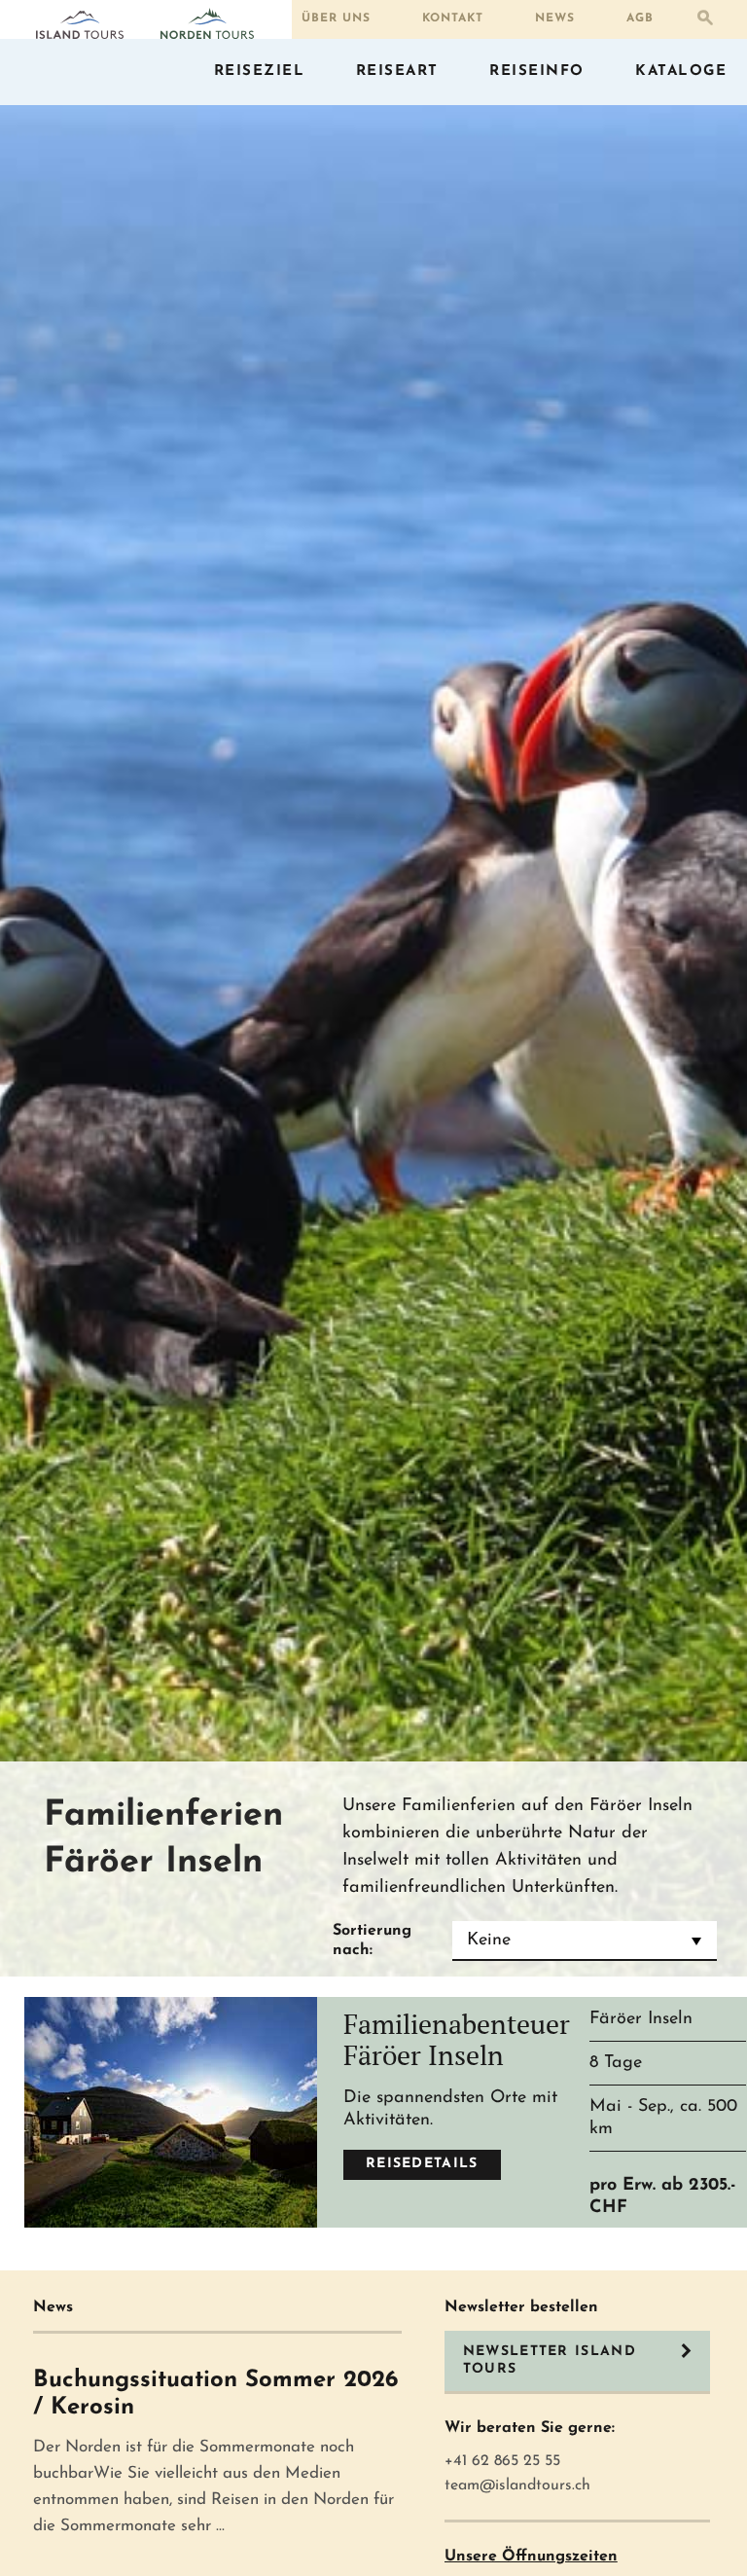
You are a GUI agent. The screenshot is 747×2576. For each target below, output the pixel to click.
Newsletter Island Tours (550, 2360)
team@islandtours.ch (517, 2485)
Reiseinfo (537, 72)
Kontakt (453, 18)
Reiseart (397, 72)
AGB (640, 18)
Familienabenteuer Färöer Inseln (457, 2039)
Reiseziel (260, 72)
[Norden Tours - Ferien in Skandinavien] (207, 23)
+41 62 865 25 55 (502, 2461)
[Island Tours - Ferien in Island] (80, 25)
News (555, 18)
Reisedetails (422, 2164)
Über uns (336, 18)
